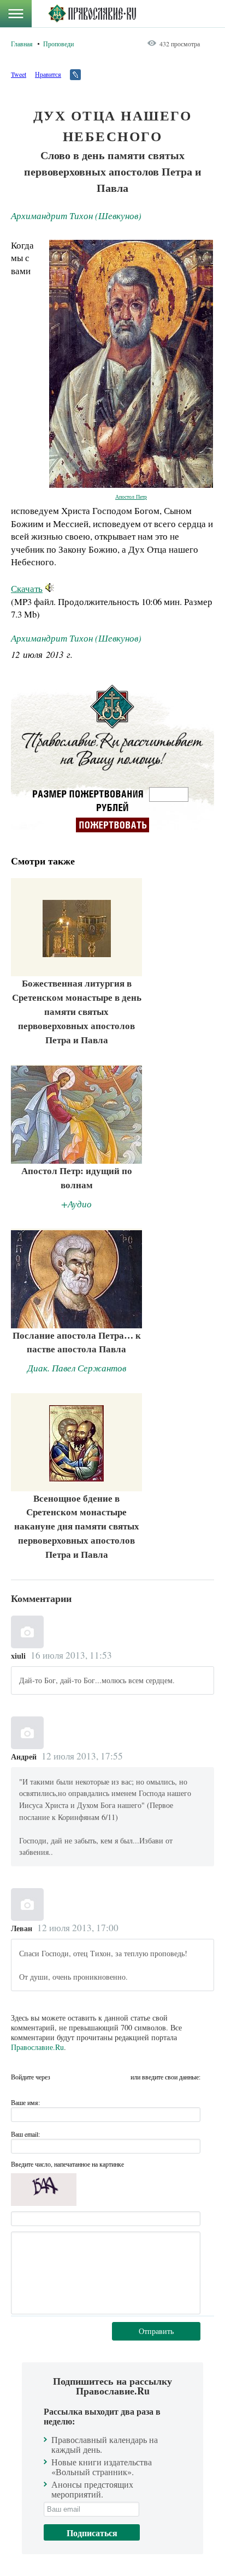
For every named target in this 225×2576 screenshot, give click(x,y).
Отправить (156, 2331)
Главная (22, 44)
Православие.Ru (37, 2047)
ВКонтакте (81, 2077)
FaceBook (62, 2077)
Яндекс (101, 2077)
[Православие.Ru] (92, 14)
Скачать (27, 588)
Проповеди (58, 44)
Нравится (48, 74)
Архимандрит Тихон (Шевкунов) (76, 216)
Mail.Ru (121, 2077)
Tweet (19, 74)
